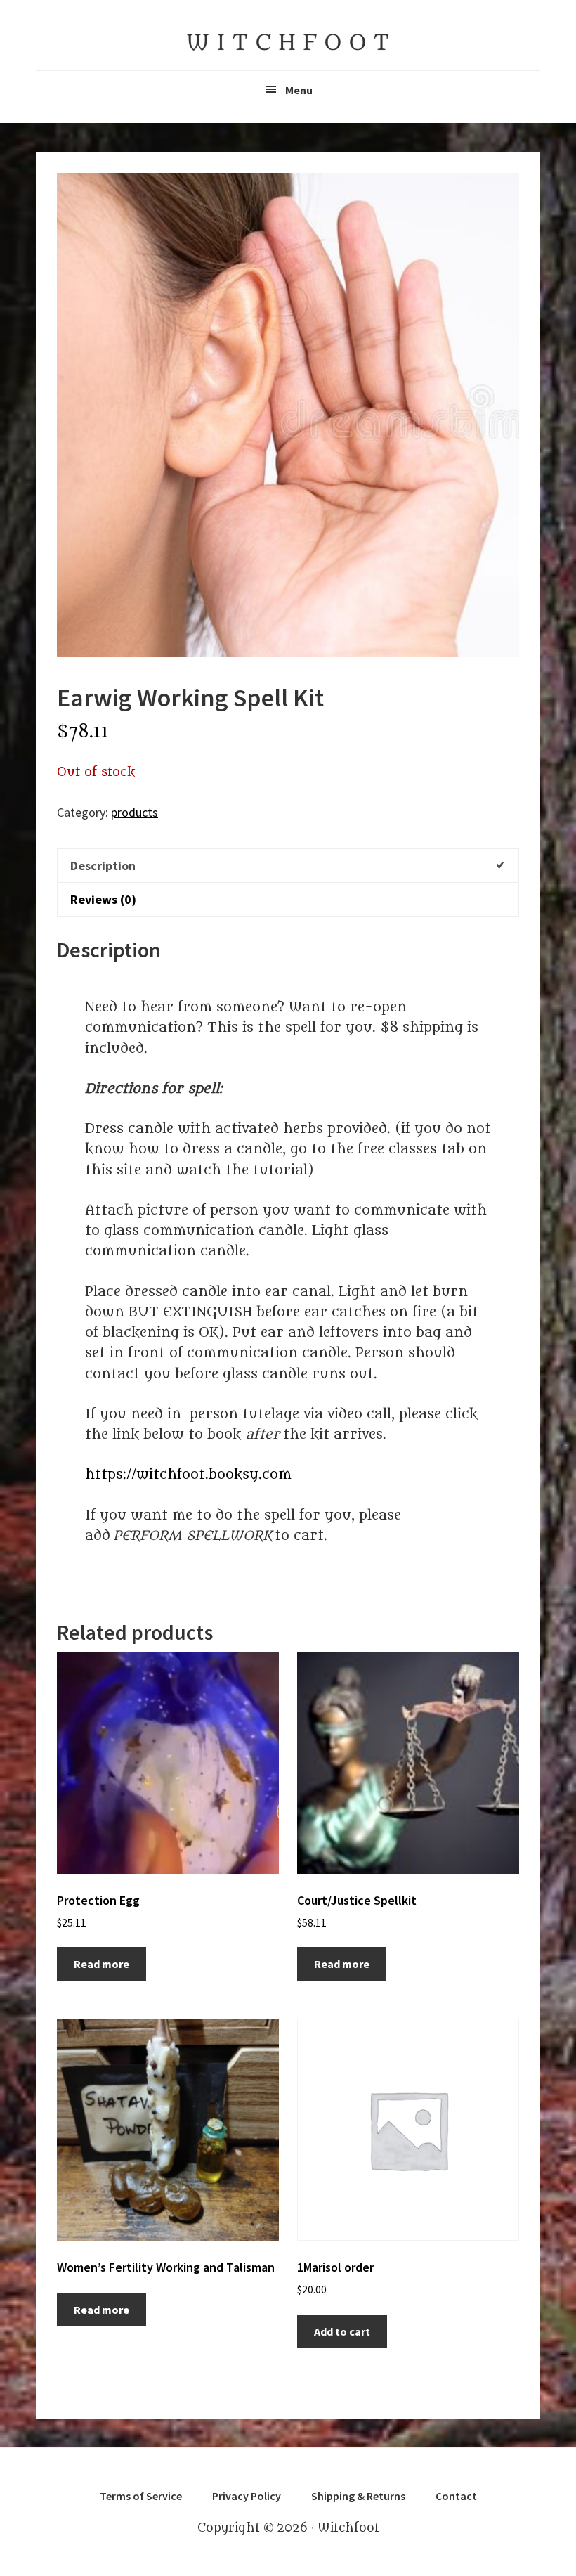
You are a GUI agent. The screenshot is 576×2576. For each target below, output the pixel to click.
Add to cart (342, 2331)
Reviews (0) (103, 899)
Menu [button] (299, 90)
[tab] (288, 865)
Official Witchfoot (288, 42)
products (135, 812)
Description (103, 866)
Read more (102, 1964)
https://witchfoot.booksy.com (188, 1475)
